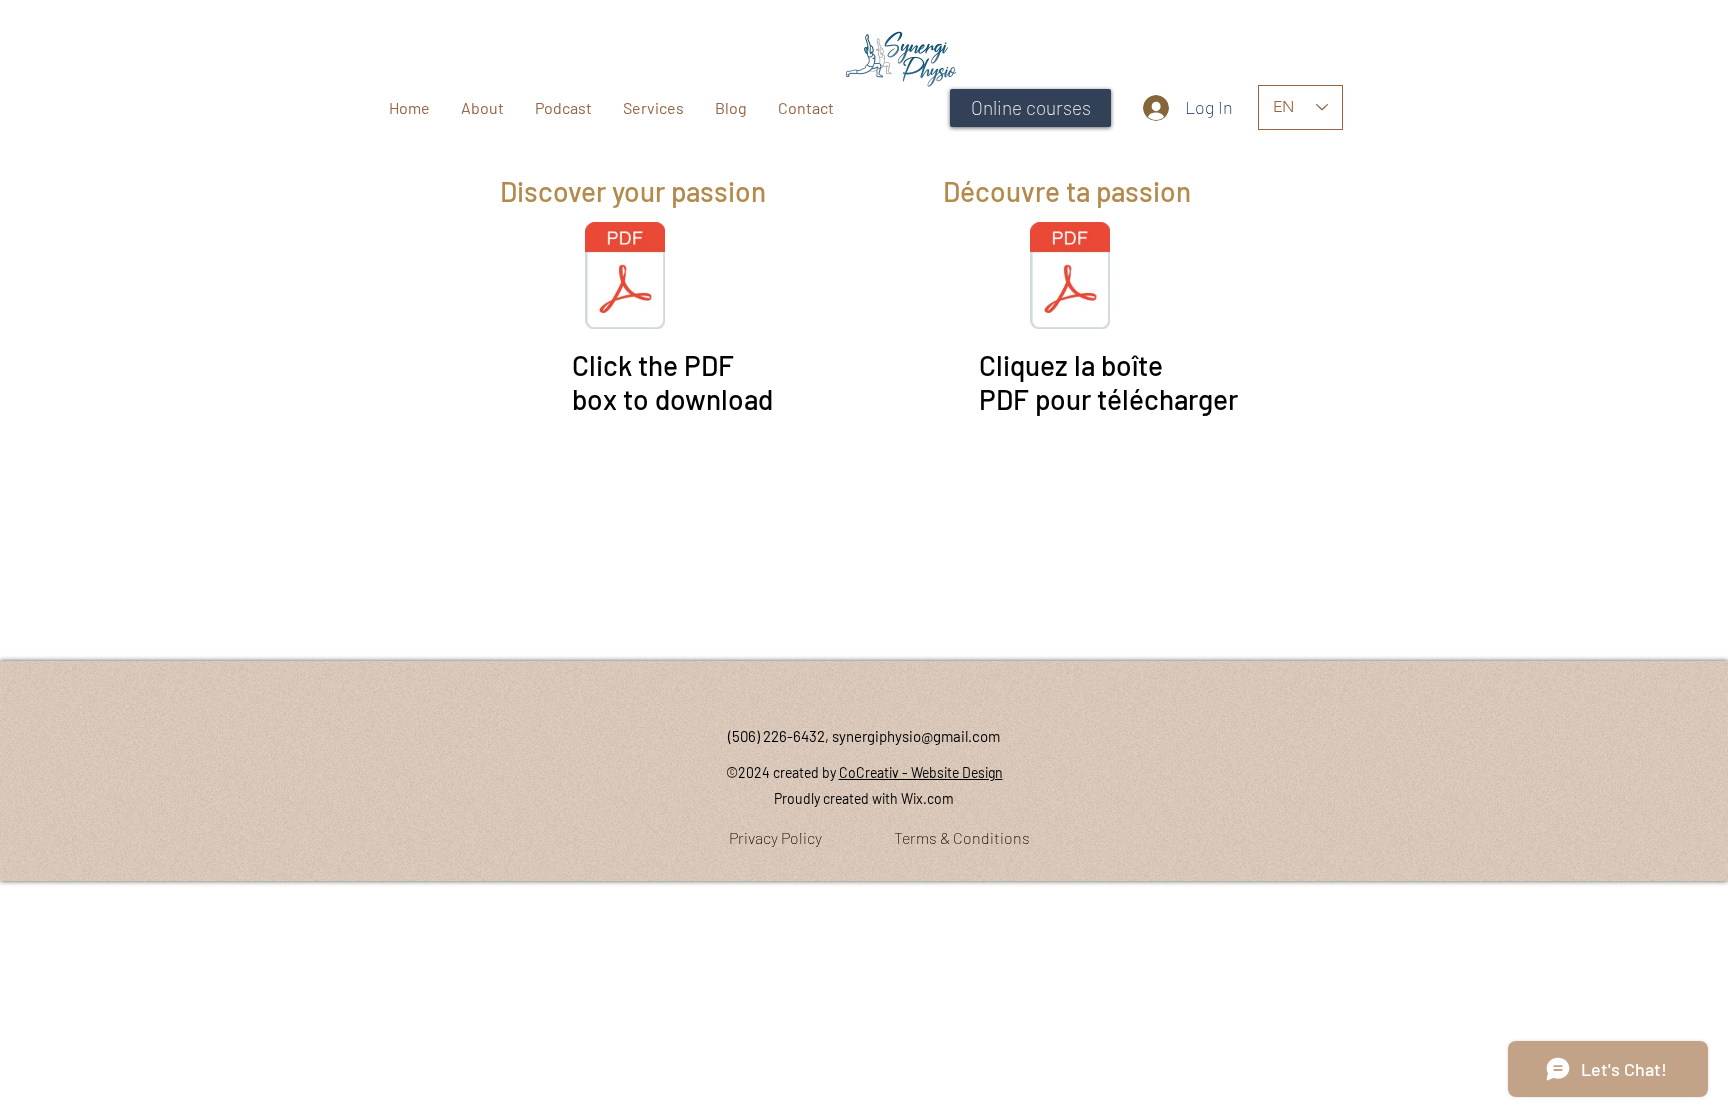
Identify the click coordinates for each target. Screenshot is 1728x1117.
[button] (653, 107)
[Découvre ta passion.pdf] (1070, 278)
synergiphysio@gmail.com (916, 736)
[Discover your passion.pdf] (625, 278)
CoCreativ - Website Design (921, 772)
